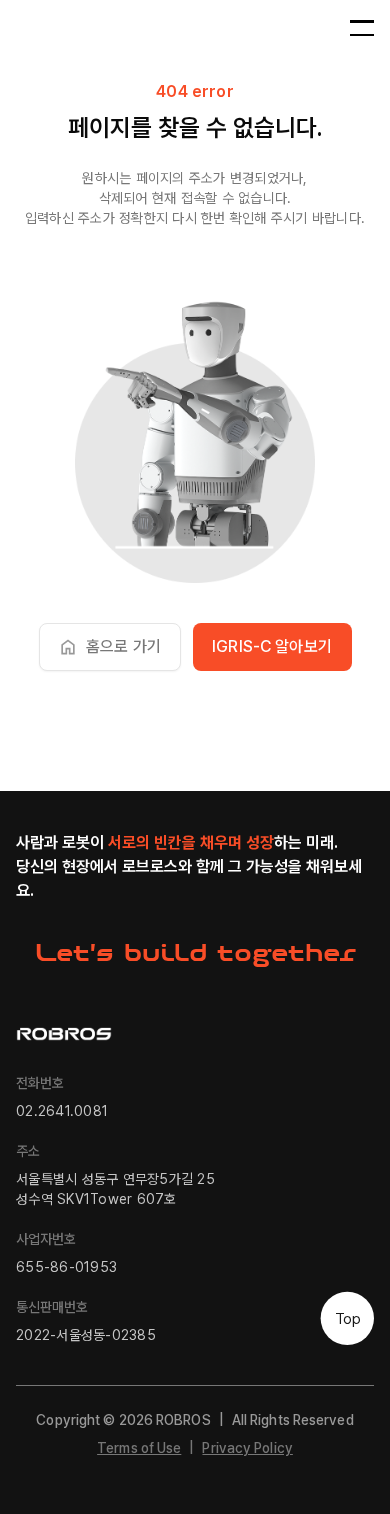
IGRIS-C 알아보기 (272, 646)
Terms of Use (139, 1448)
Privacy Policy (247, 1448)
